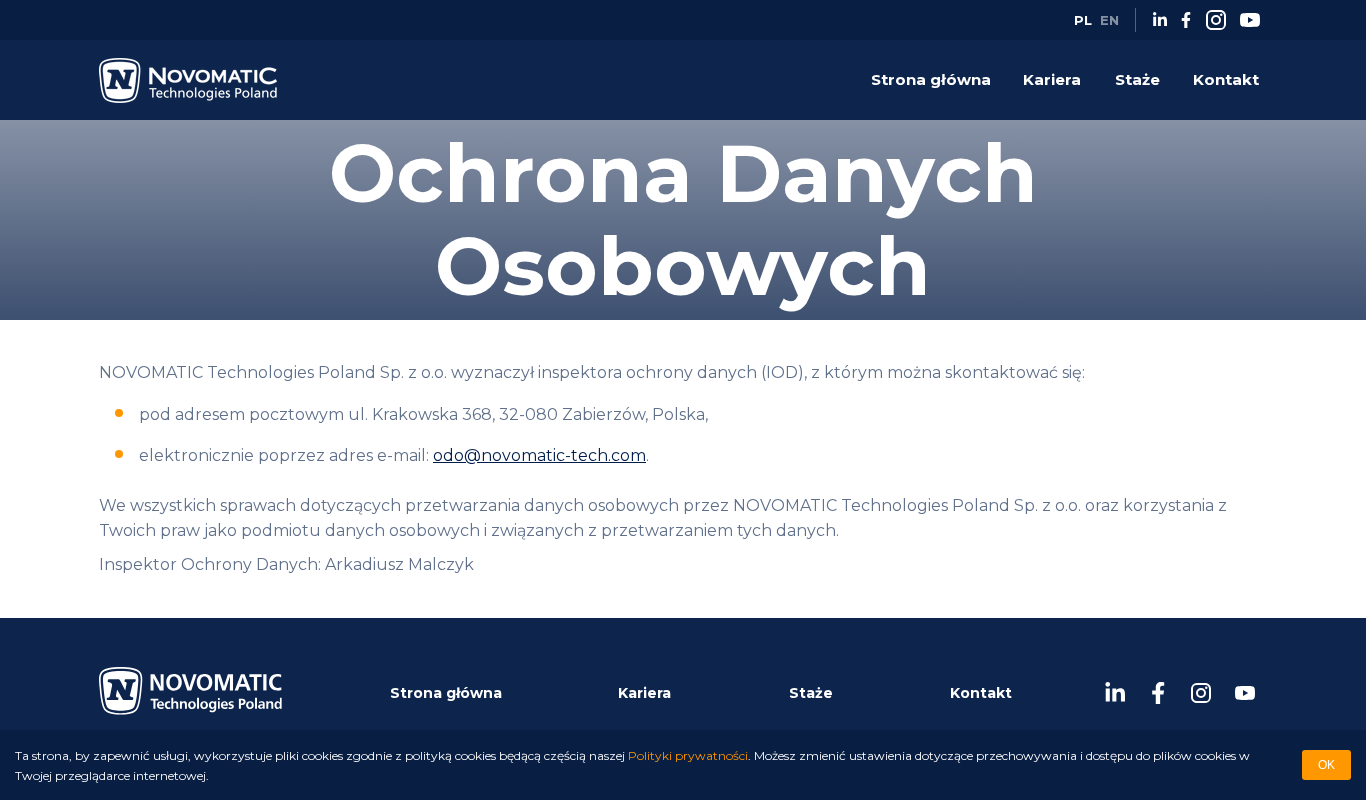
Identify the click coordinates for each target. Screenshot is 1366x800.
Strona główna (931, 79)
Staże (1137, 79)
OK (1326, 765)
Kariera (1052, 79)
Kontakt (1226, 79)
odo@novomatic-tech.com (539, 455)
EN (1109, 20)
